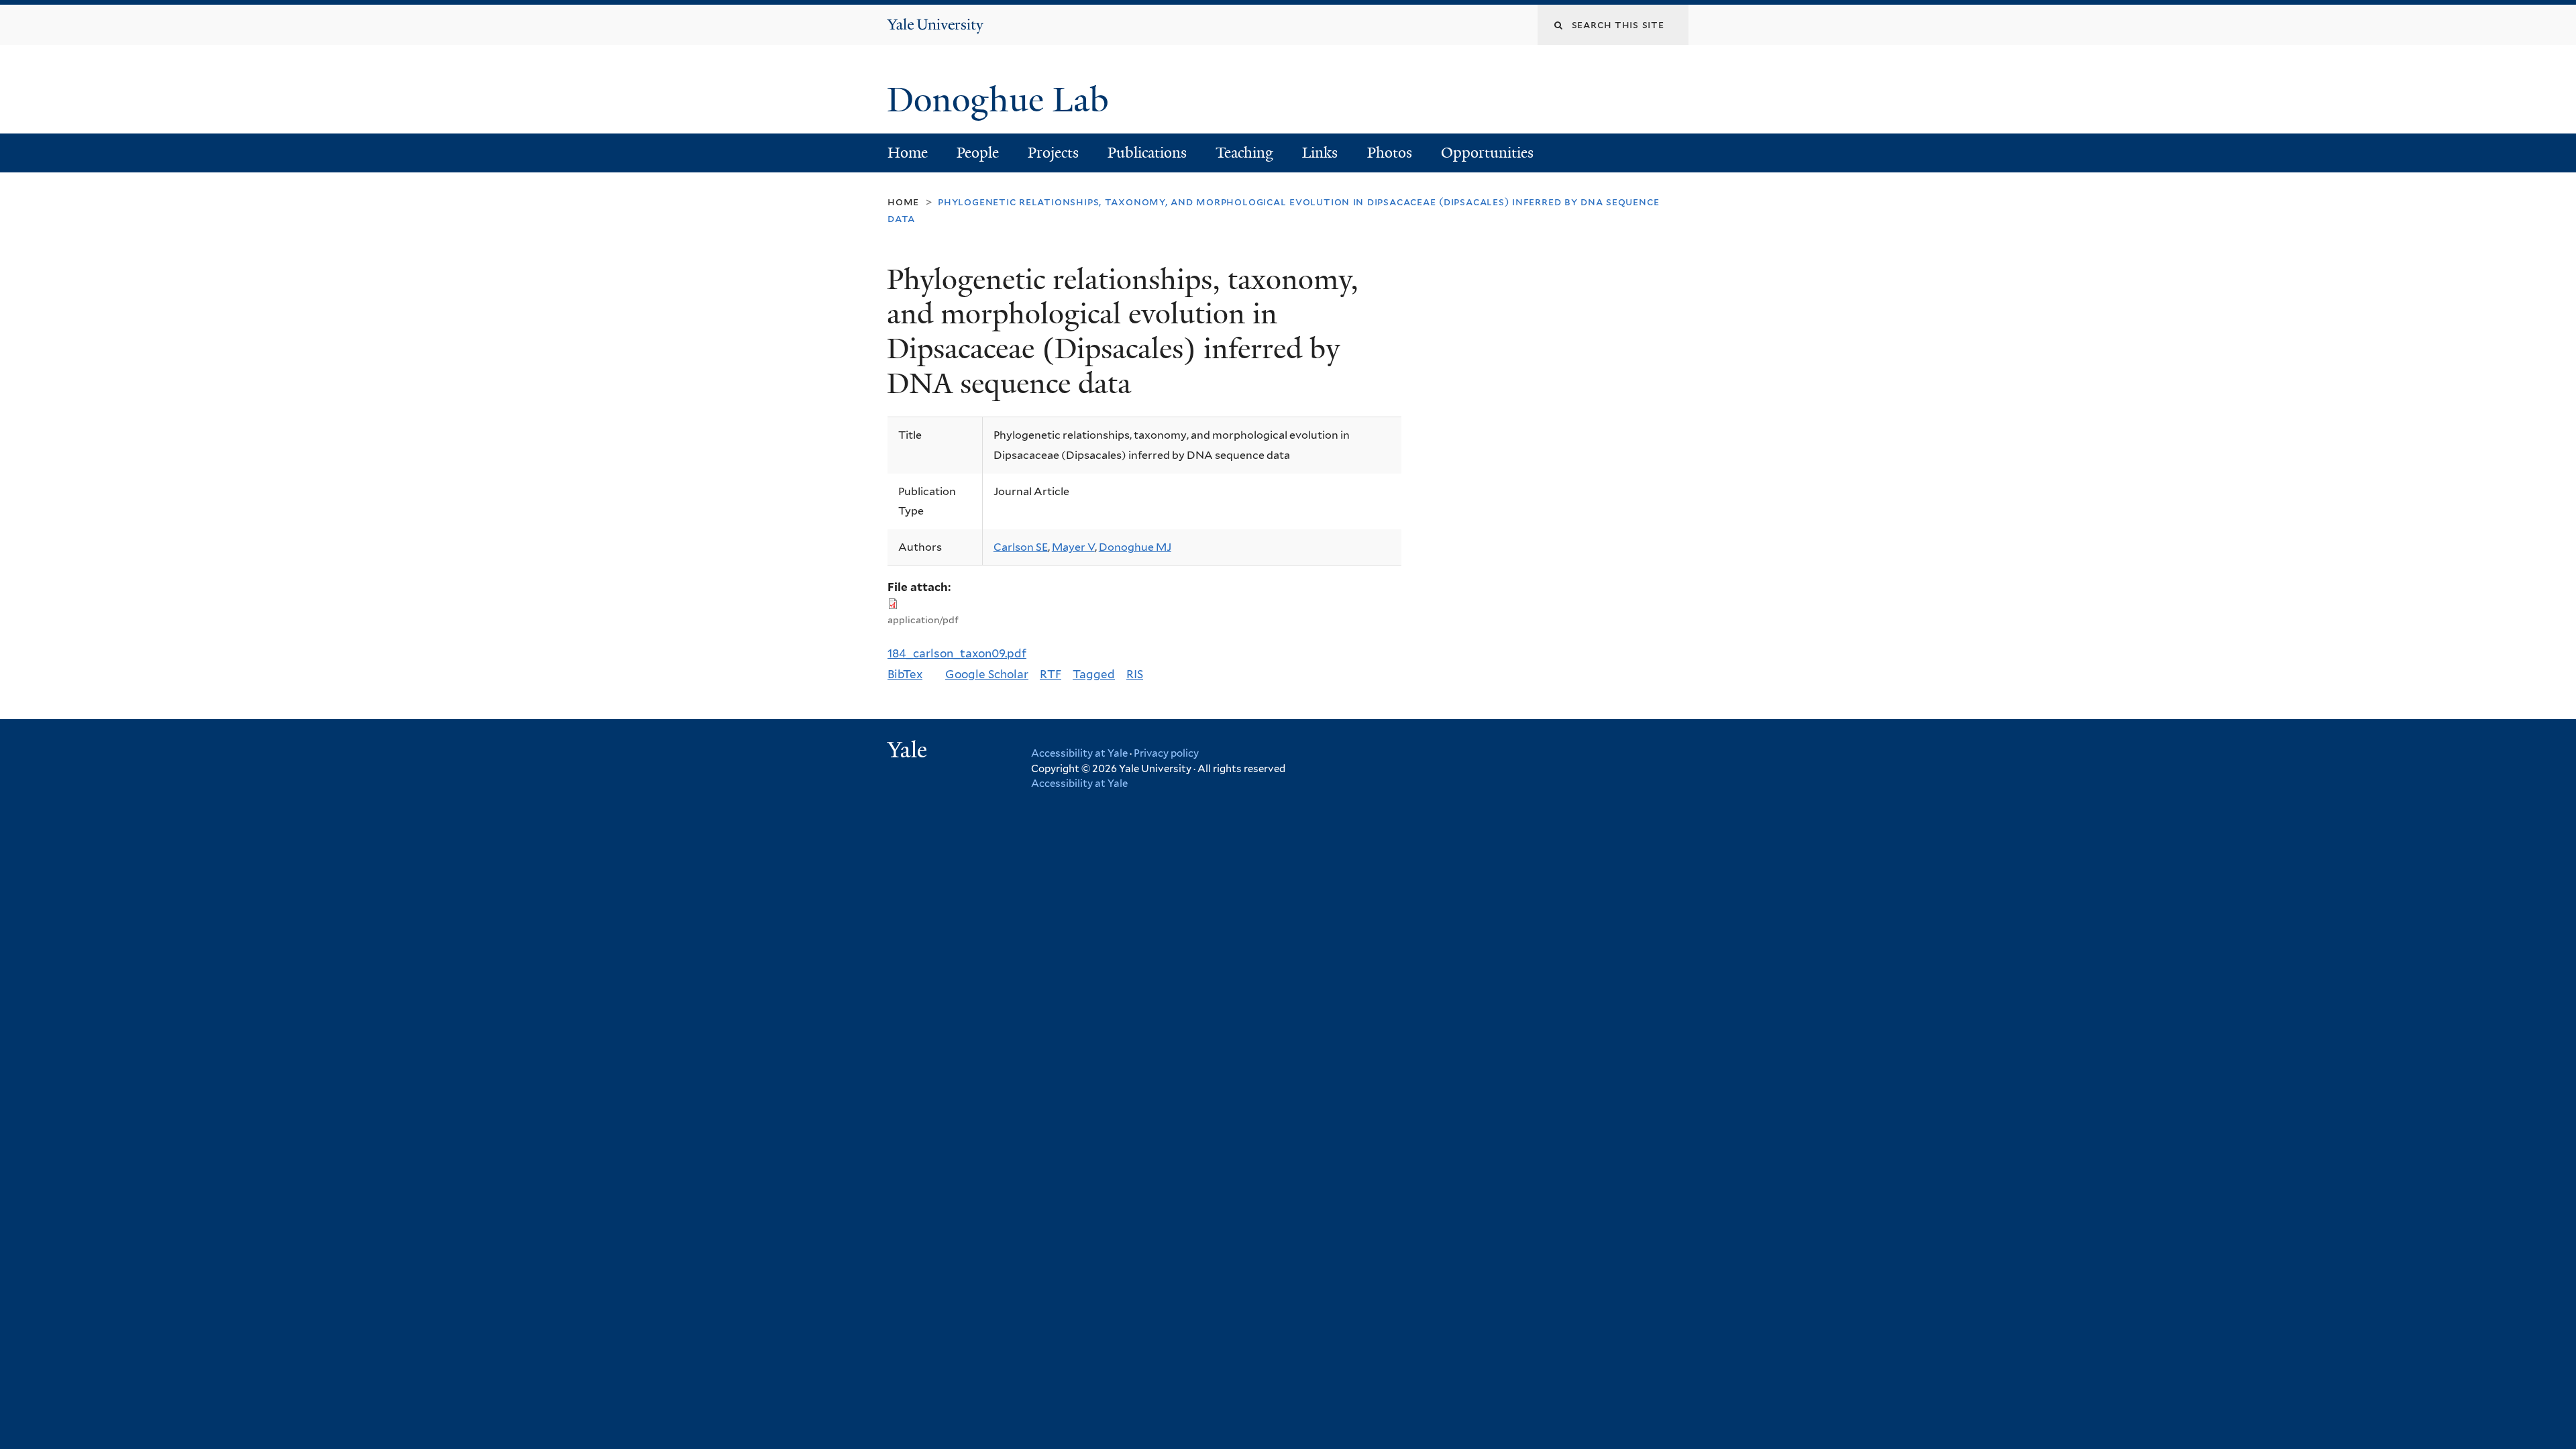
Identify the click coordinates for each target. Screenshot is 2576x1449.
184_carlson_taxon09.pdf (957, 653)
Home (908, 153)
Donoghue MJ (1135, 547)
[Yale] (909, 751)
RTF (1051, 674)
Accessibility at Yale (1079, 753)
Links (1320, 153)
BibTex (905, 674)
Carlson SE (1021, 547)
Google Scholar (987, 674)
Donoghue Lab (1007, 100)
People (978, 153)
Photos (1390, 153)
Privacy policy (1166, 753)
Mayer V (1073, 547)
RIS (1135, 674)
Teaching (1244, 153)
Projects (1053, 153)
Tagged (1094, 674)
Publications (1147, 153)
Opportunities (1487, 153)
